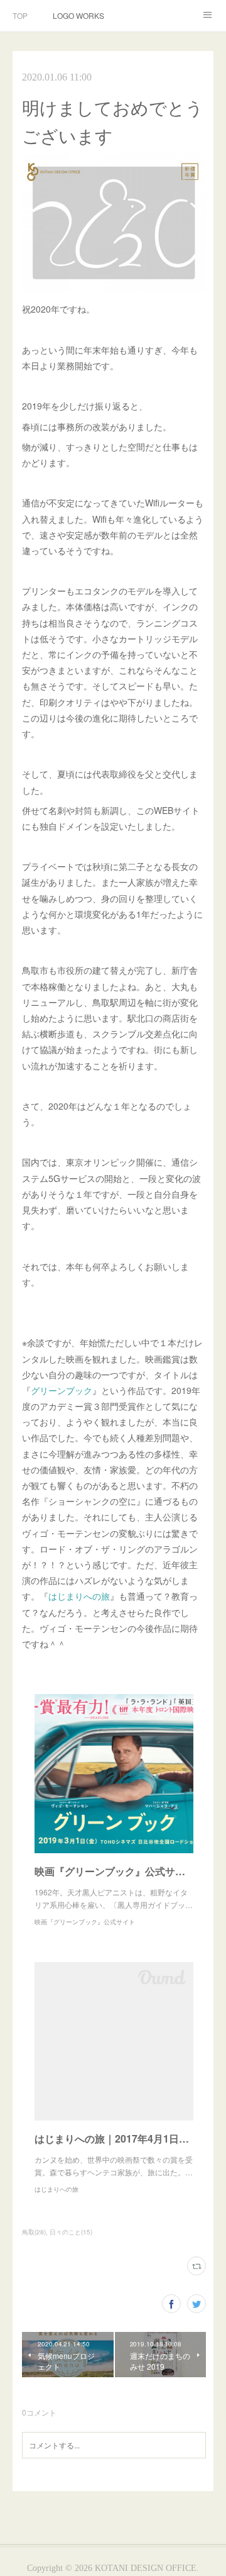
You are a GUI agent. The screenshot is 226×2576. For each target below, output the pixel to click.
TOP (20, 15)
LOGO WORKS (78, 15)
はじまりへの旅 (79, 1596)
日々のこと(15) (71, 2232)
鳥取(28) (34, 2232)
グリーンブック (62, 1390)
